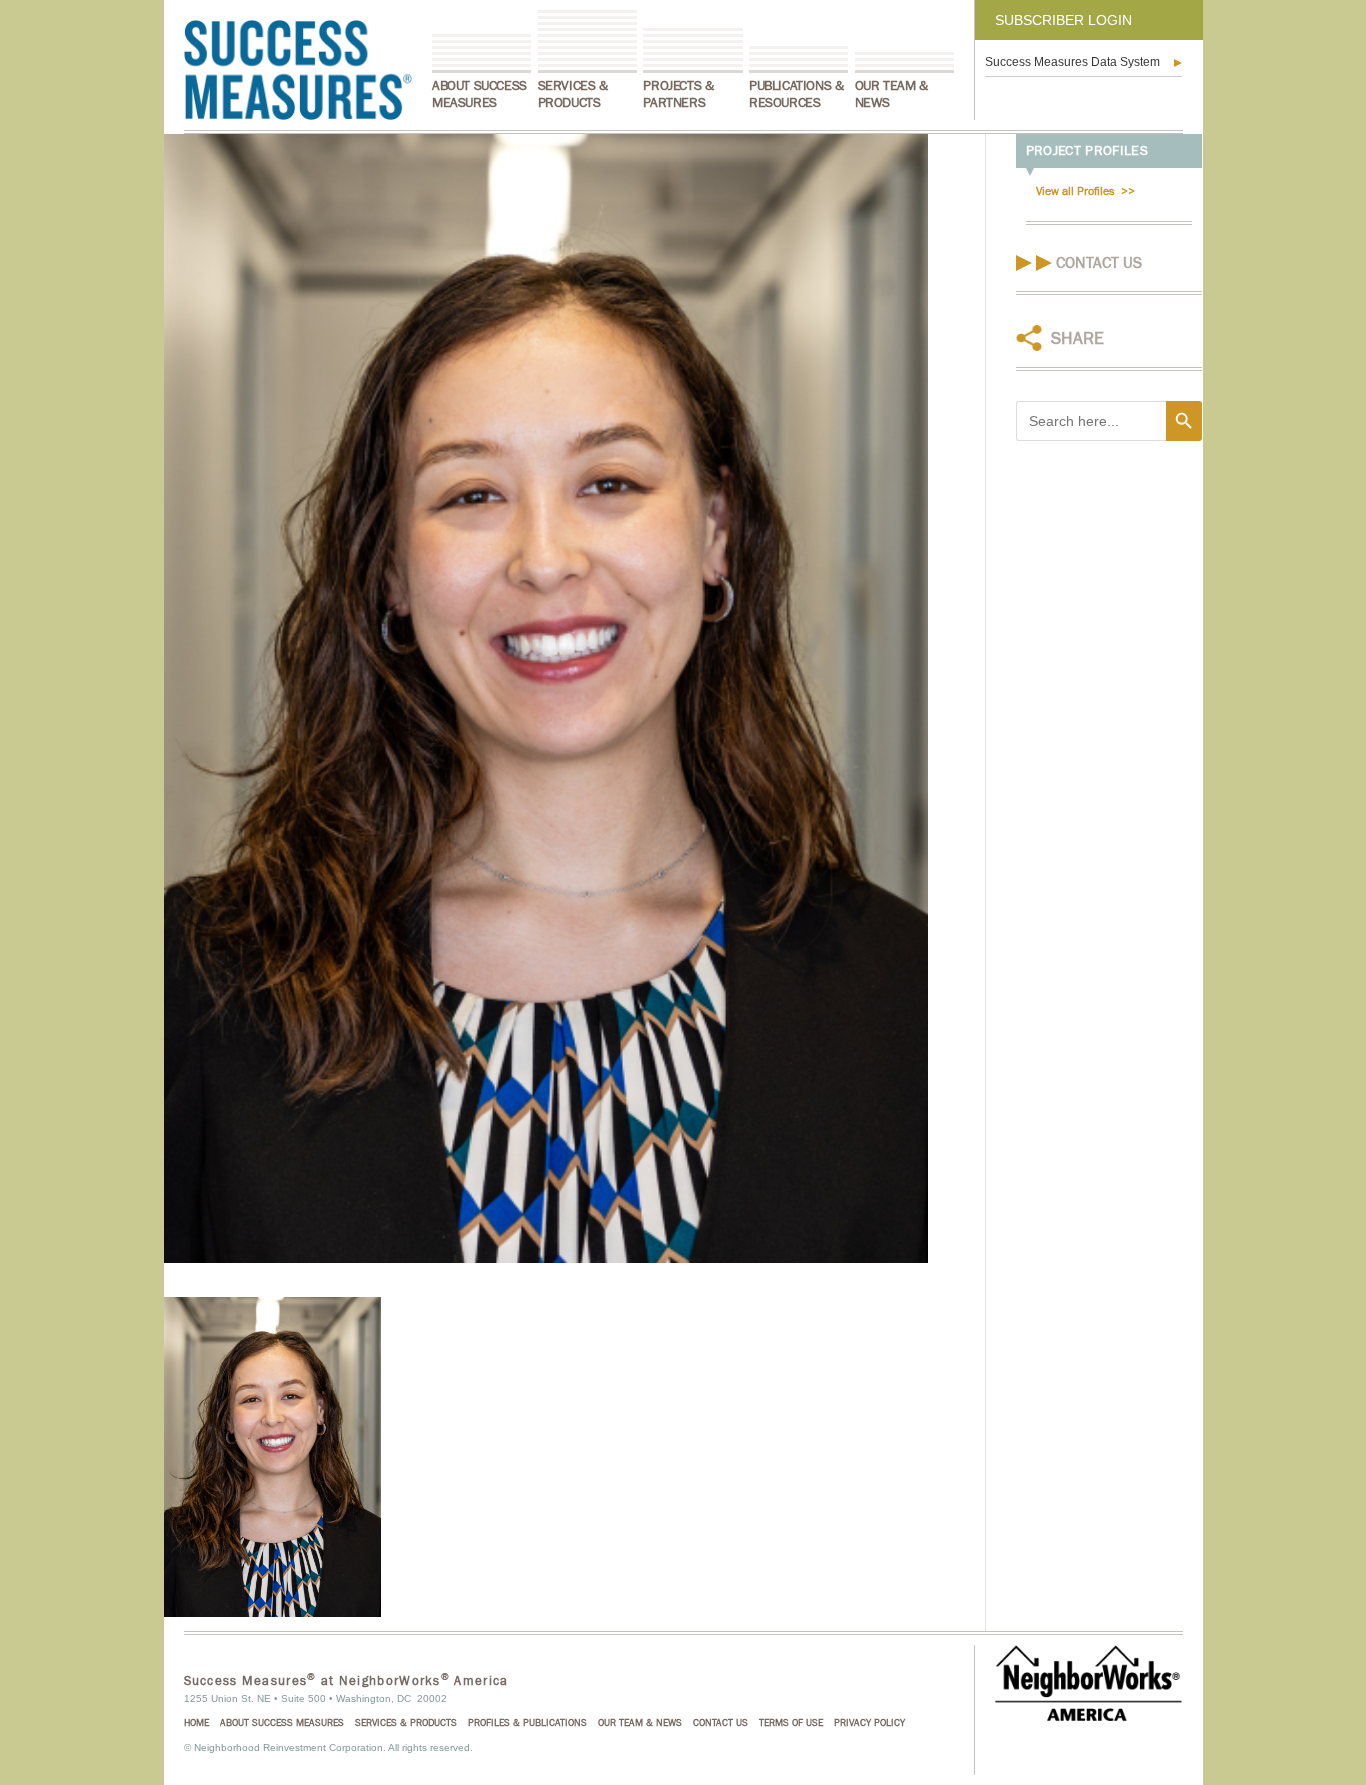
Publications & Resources (796, 94)
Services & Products (573, 94)
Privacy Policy (869, 1723)
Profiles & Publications (527, 1723)
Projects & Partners (678, 94)
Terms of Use (791, 1723)
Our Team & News (891, 94)
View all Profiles (1075, 191)
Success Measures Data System (1072, 62)
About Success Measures (479, 94)
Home (196, 1723)
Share (1077, 338)
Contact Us (1099, 263)
